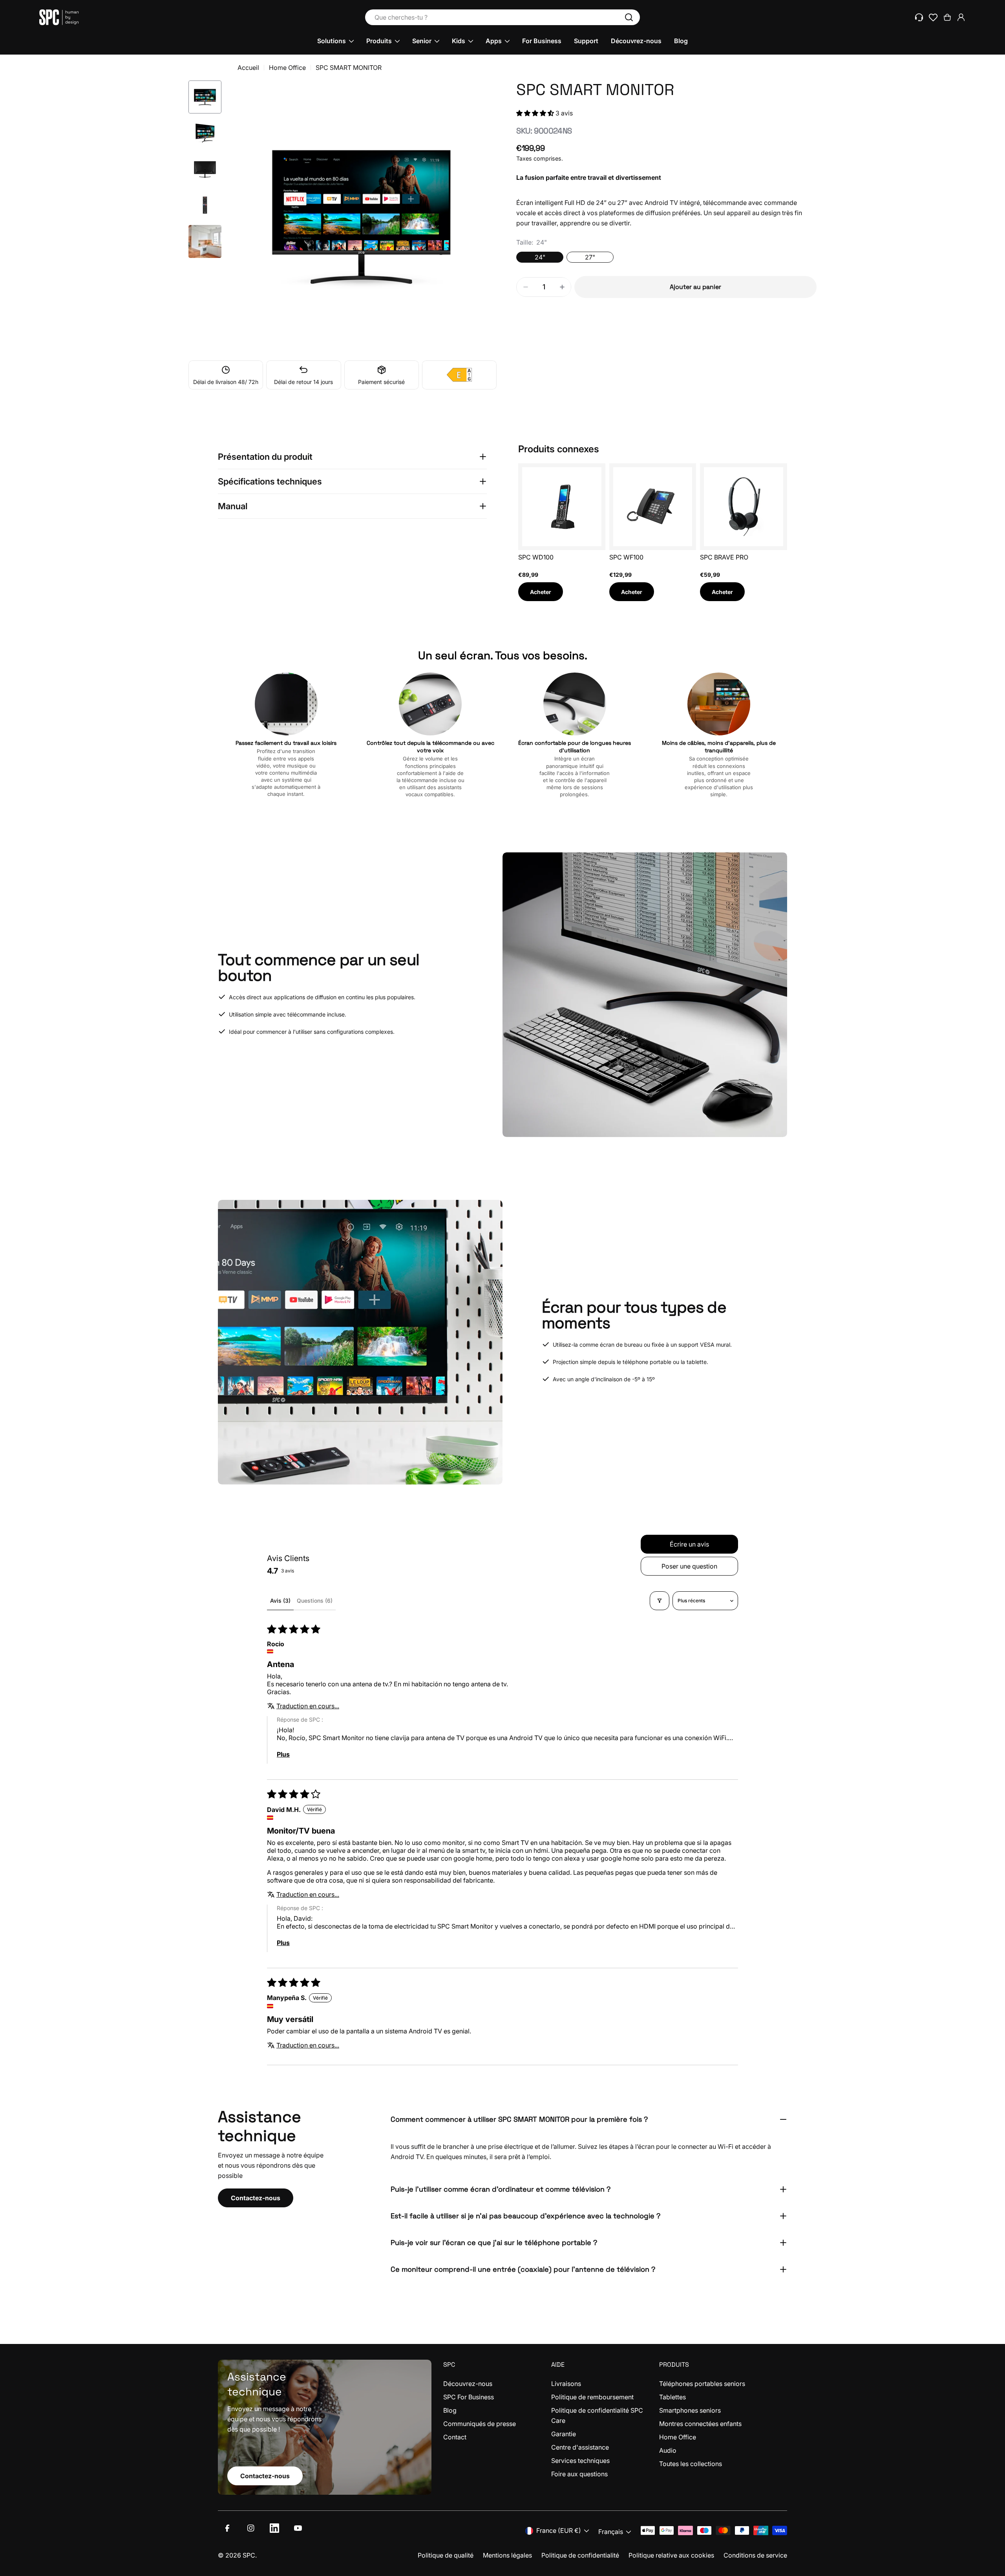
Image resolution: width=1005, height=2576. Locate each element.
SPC (249, 2555)
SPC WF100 (626, 557)
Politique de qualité (446, 2555)
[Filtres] (660, 1601)
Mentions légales (507, 2555)
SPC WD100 (536, 557)
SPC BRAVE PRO (724, 557)
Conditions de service (755, 2555)
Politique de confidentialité (580, 2555)
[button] (536, 113)
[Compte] (961, 17)
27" (590, 257)
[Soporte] (919, 17)
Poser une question (689, 1566)
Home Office (287, 68)
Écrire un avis (689, 1544)
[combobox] (502, 17)
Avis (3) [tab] (280, 1601)
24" (540, 257)
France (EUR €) (559, 2530)
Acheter (541, 592)
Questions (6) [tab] (315, 1601)
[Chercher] (629, 17)
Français (611, 2532)
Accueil (248, 68)
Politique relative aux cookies (671, 2555)
